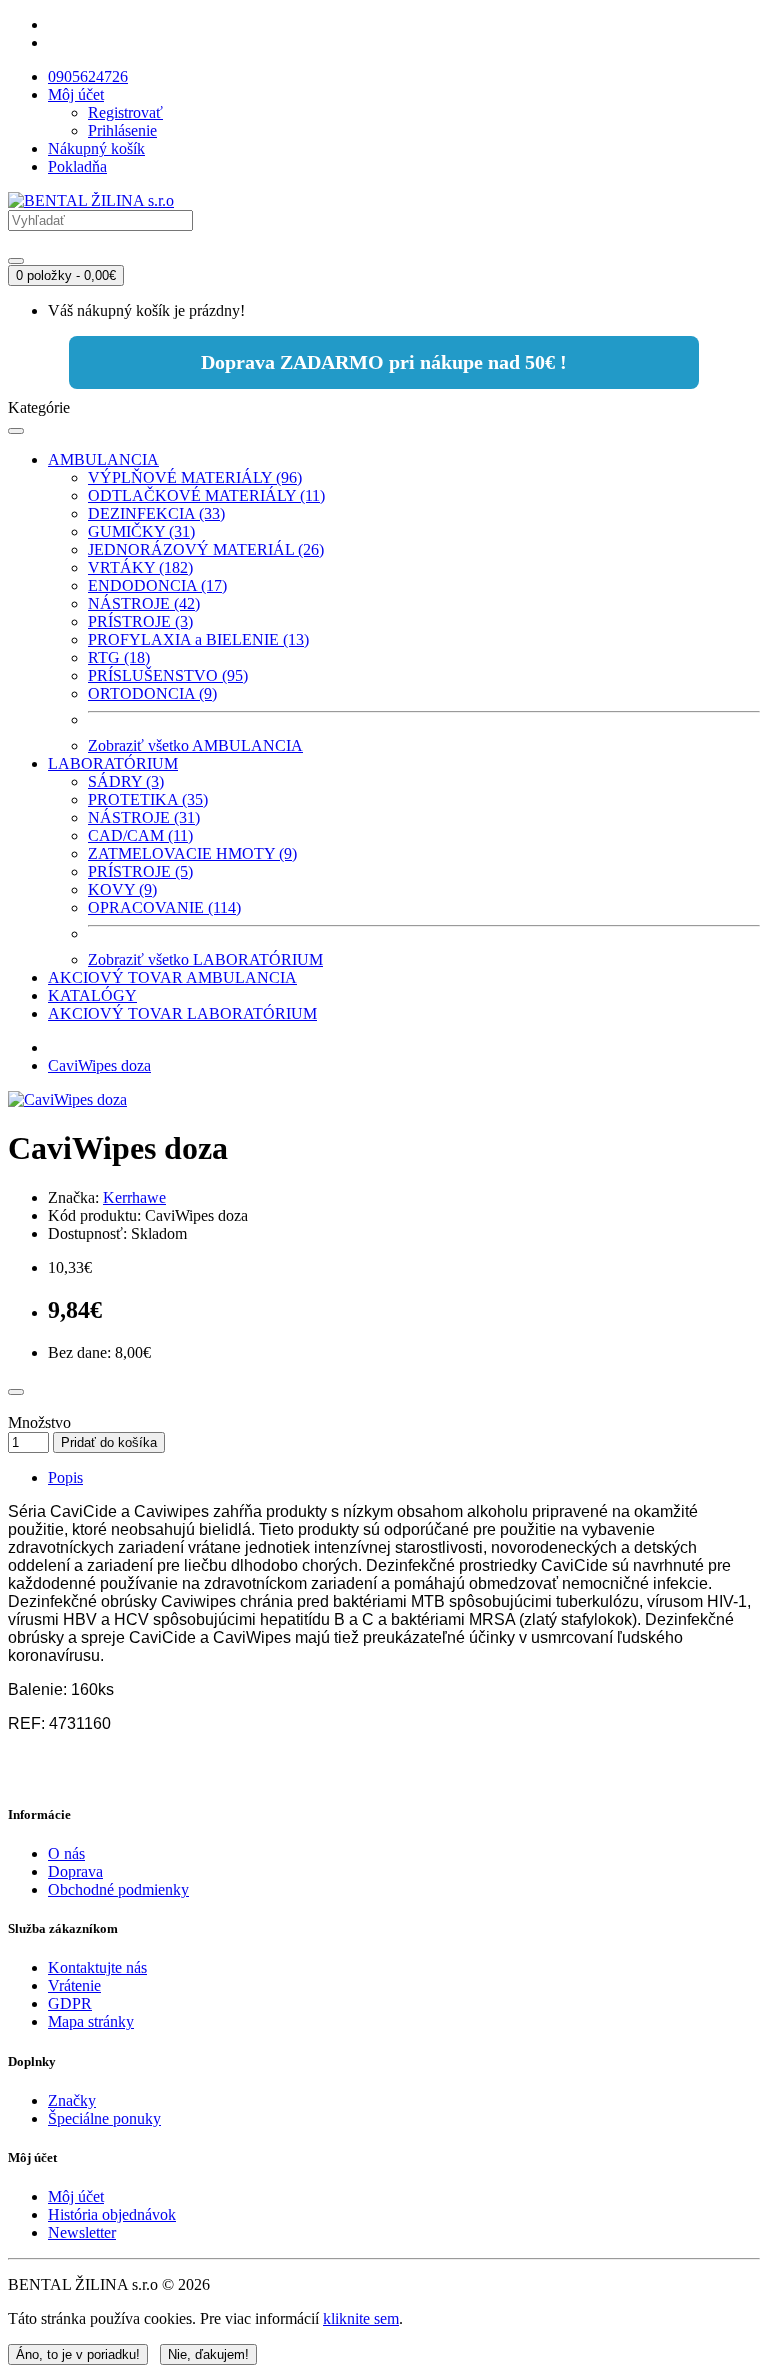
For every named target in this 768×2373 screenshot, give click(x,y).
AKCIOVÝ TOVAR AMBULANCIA (172, 977)
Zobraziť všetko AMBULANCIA (195, 745)
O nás (66, 1853)
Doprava (75, 1871)
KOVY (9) (122, 889)
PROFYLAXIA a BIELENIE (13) (198, 639)
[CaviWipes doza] (67, 1099)
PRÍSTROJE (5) (140, 871)
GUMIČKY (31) (141, 531)
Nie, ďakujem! (208, 2354)
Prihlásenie (122, 130)
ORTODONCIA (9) (152, 693)
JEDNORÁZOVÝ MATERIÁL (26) (206, 549)
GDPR (70, 2003)
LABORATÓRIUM (113, 763)
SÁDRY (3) (126, 781)
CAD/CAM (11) (140, 835)
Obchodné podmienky (118, 1889)
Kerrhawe (134, 1197)
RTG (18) (119, 657)
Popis (65, 1477)
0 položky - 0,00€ (66, 275)
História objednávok (112, 2214)
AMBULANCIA (103, 459)
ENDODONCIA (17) (157, 585)
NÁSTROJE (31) (144, 817)
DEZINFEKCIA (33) (156, 513)
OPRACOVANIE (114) (164, 907)
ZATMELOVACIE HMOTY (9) (192, 853)
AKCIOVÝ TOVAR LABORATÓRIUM (182, 1013)
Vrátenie (74, 1985)
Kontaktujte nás (97, 1967)
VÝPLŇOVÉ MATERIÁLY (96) (195, 477)
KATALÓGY (92, 995)
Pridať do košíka (109, 1442)
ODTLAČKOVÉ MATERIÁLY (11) (206, 495)
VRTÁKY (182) (140, 567)
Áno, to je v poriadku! (78, 2354)
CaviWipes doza (99, 1065)
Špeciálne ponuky (104, 2118)
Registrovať (125, 112)
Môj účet (76, 2196)
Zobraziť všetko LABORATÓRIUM (205, 959)
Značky (72, 2100)
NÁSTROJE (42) (144, 603)
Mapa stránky (91, 2021)
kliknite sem (361, 2318)
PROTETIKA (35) (148, 799)
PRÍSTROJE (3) (140, 621)
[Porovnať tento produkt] (16, 1392)
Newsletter (82, 2232)
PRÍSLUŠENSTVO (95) (168, 675)
